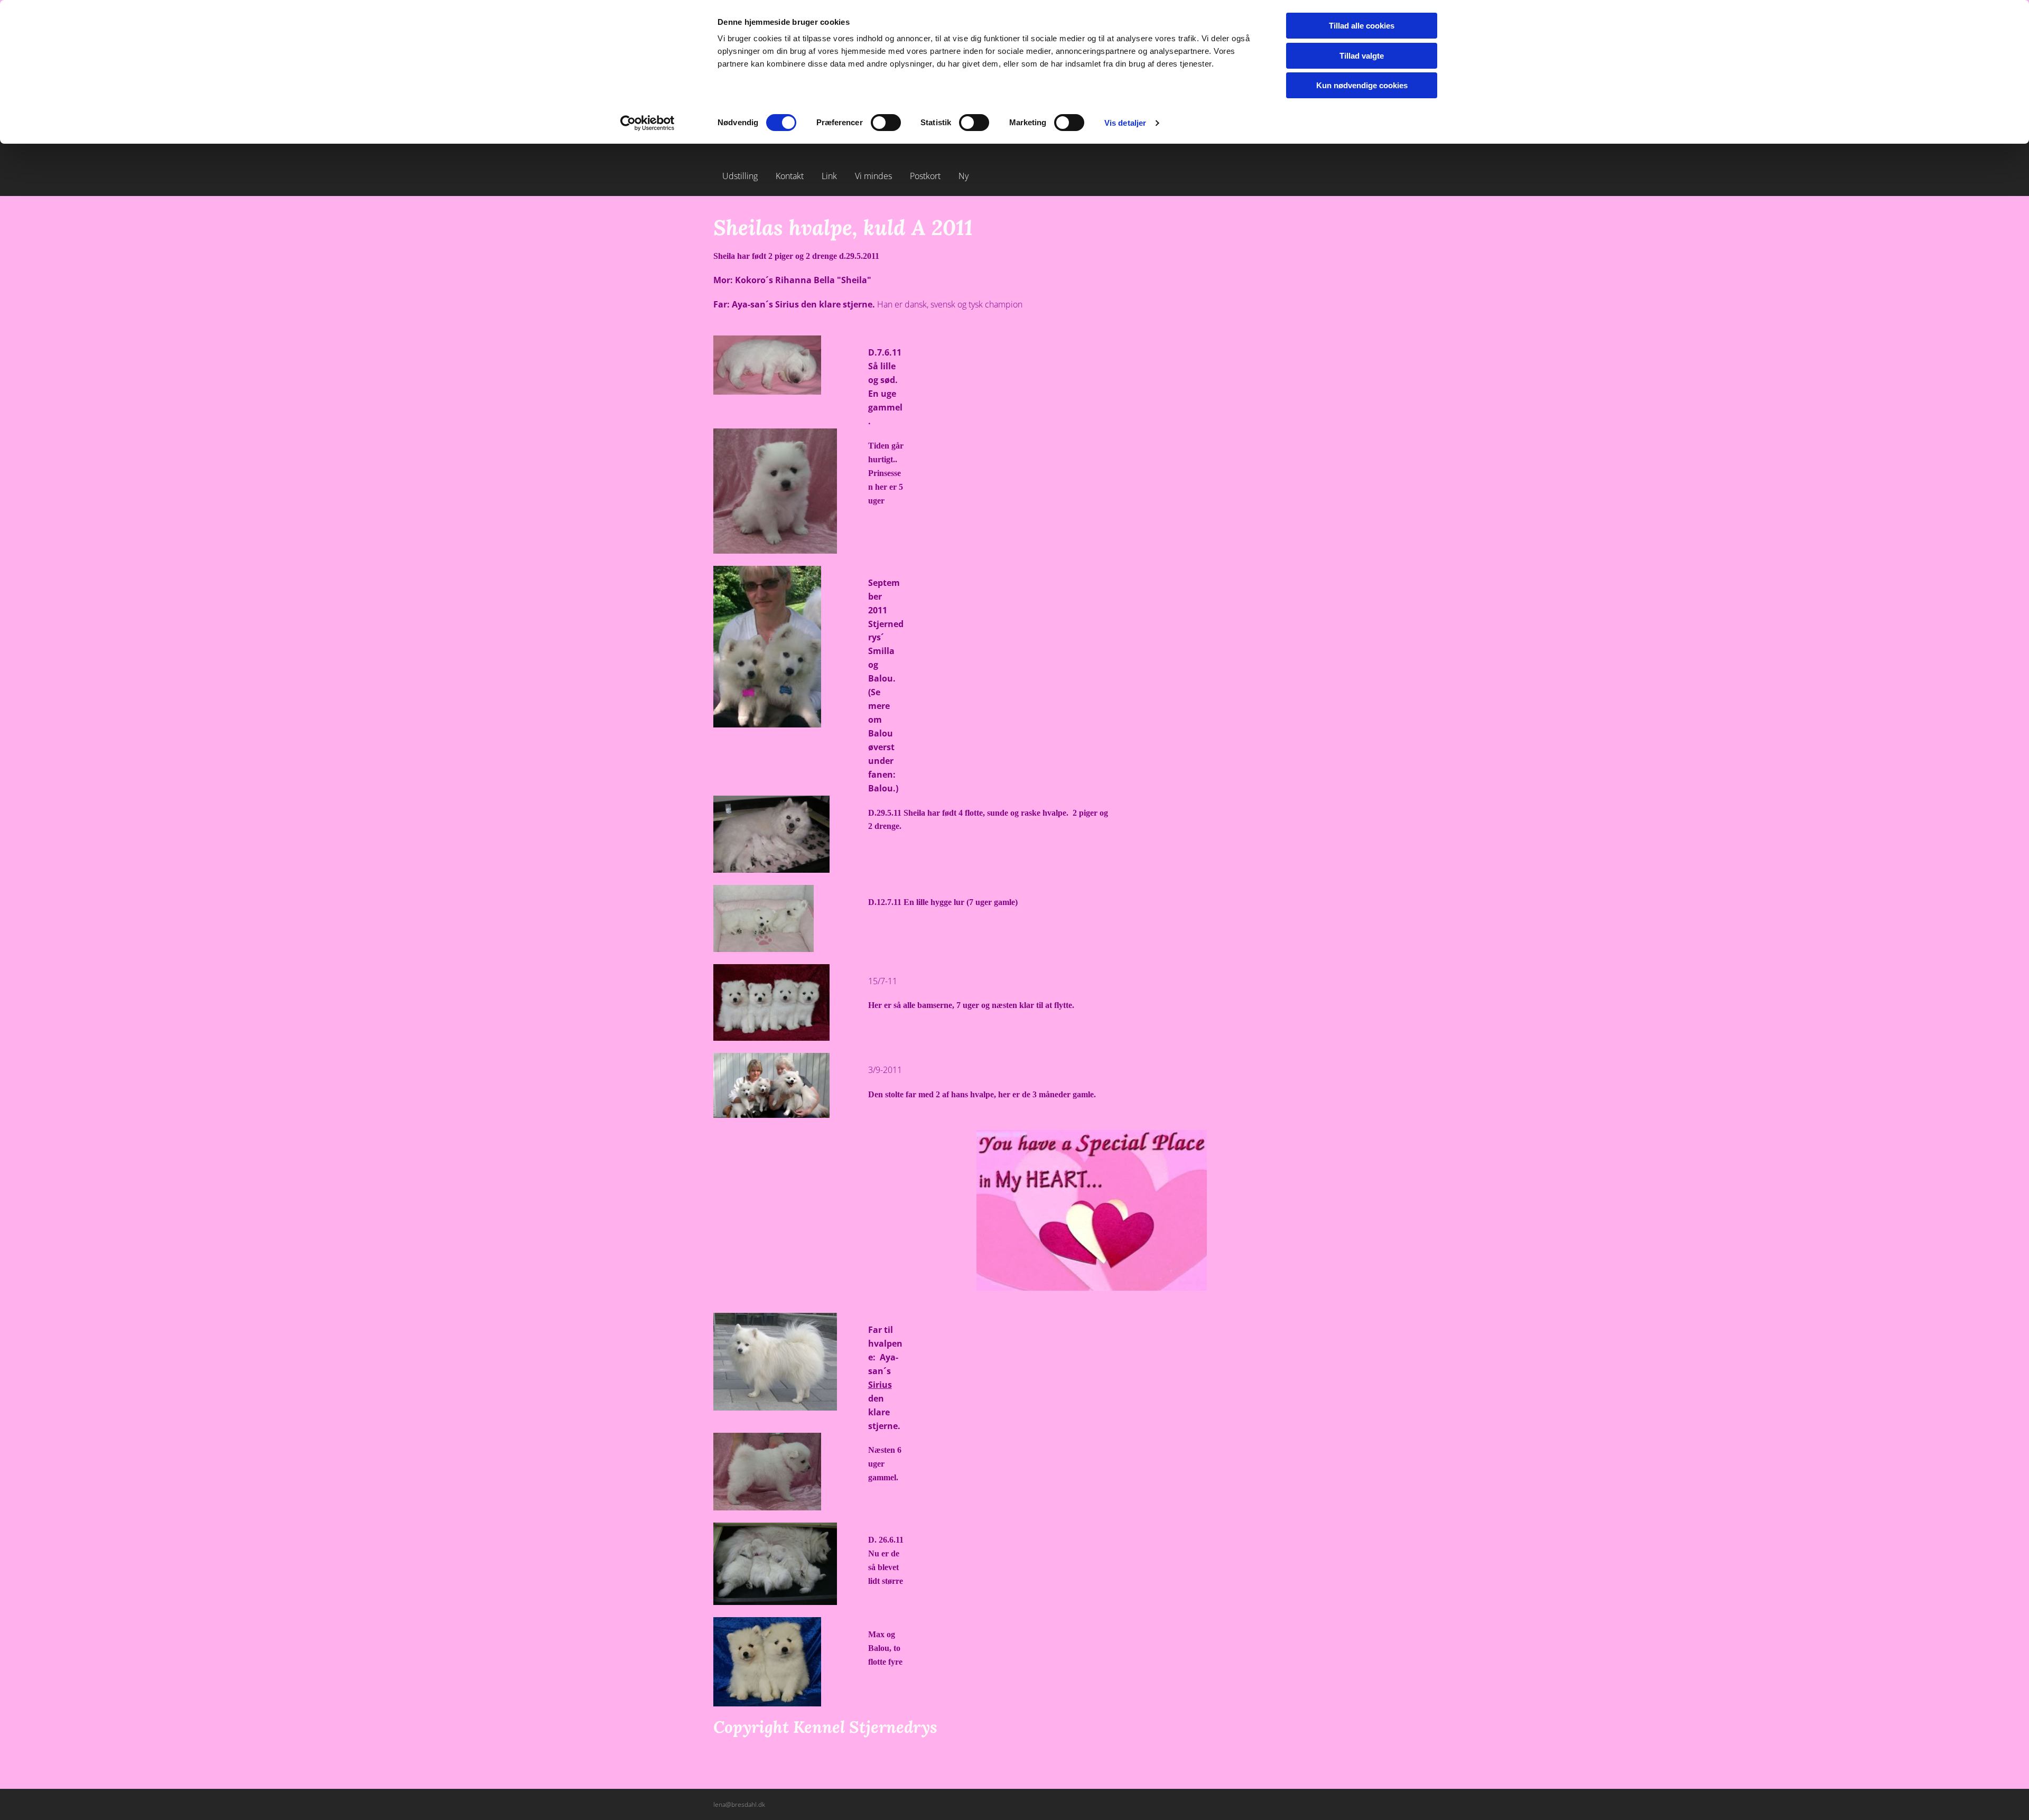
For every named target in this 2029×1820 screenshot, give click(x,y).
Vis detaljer (1125, 123)
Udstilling (740, 176)
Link (829, 176)
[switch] (886, 123)
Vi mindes (873, 176)
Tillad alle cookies (1362, 26)
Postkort (925, 176)
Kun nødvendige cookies (1362, 85)
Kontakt (790, 176)
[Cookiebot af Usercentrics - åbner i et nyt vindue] (648, 123)
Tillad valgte (1362, 56)
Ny (964, 176)
